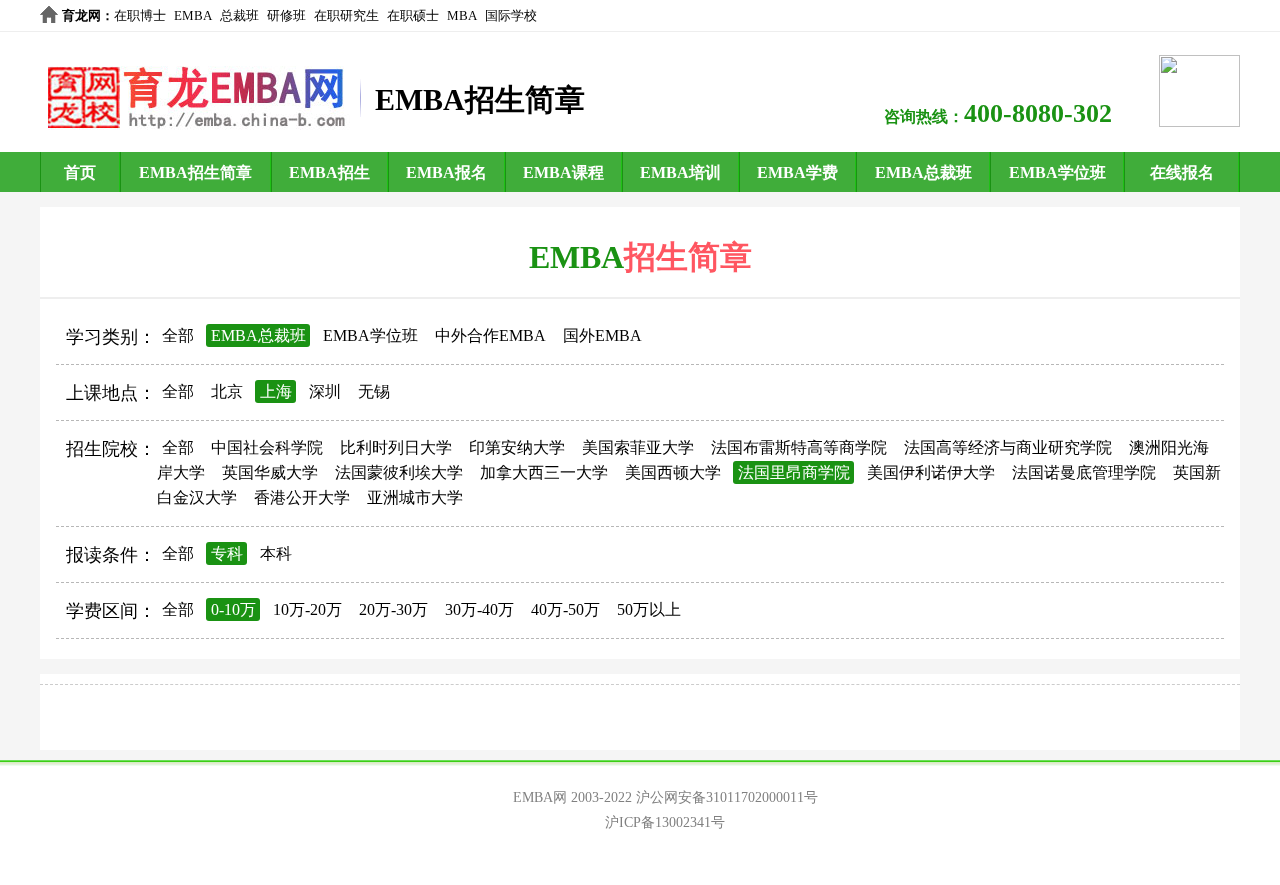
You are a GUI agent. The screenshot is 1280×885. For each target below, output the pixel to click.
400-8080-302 (1038, 113)
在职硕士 (413, 15)
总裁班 (239, 15)
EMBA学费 (797, 172)
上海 (276, 391)
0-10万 (233, 609)
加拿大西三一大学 (544, 472)
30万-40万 (479, 609)
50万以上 (649, 609)
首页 (80, 172)
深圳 (325, 391)
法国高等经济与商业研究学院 (1008, 447)
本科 (276, 553)
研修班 (286, 15)
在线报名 (1182, 172)
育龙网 (81, 15)
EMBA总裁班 (923, 172)
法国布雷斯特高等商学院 (799, 447)
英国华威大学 (270, 472)
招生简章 (688, 257)
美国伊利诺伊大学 (931, 472)
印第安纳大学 (517, 447)
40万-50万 (565, 609)
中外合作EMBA (490, 335)
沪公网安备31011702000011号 (727, 797)
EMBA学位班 (1057, 172)
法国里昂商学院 (794, 472)
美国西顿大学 (673, 472)
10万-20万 (307, 609)
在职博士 (140, 15)
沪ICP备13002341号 (665, 822)
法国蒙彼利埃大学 (399, 472)
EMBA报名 (446, 172)
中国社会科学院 (267, 447)
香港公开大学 (302, 497)
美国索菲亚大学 (638, 447)
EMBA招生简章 (195, 172)
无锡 (374, 391)
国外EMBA (602, 335)
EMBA (193, 15)
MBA (462, 15)
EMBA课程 (563, 172)
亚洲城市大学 (415, 497)
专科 (227, 553)
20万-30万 (393, 609)
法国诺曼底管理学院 (1084, 472)
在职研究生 (346, 15)
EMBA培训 (680, 172)
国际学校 (511, 15)
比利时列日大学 (396, 447)
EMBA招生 (329, 172)
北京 (227, 391)
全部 (178, 335)
